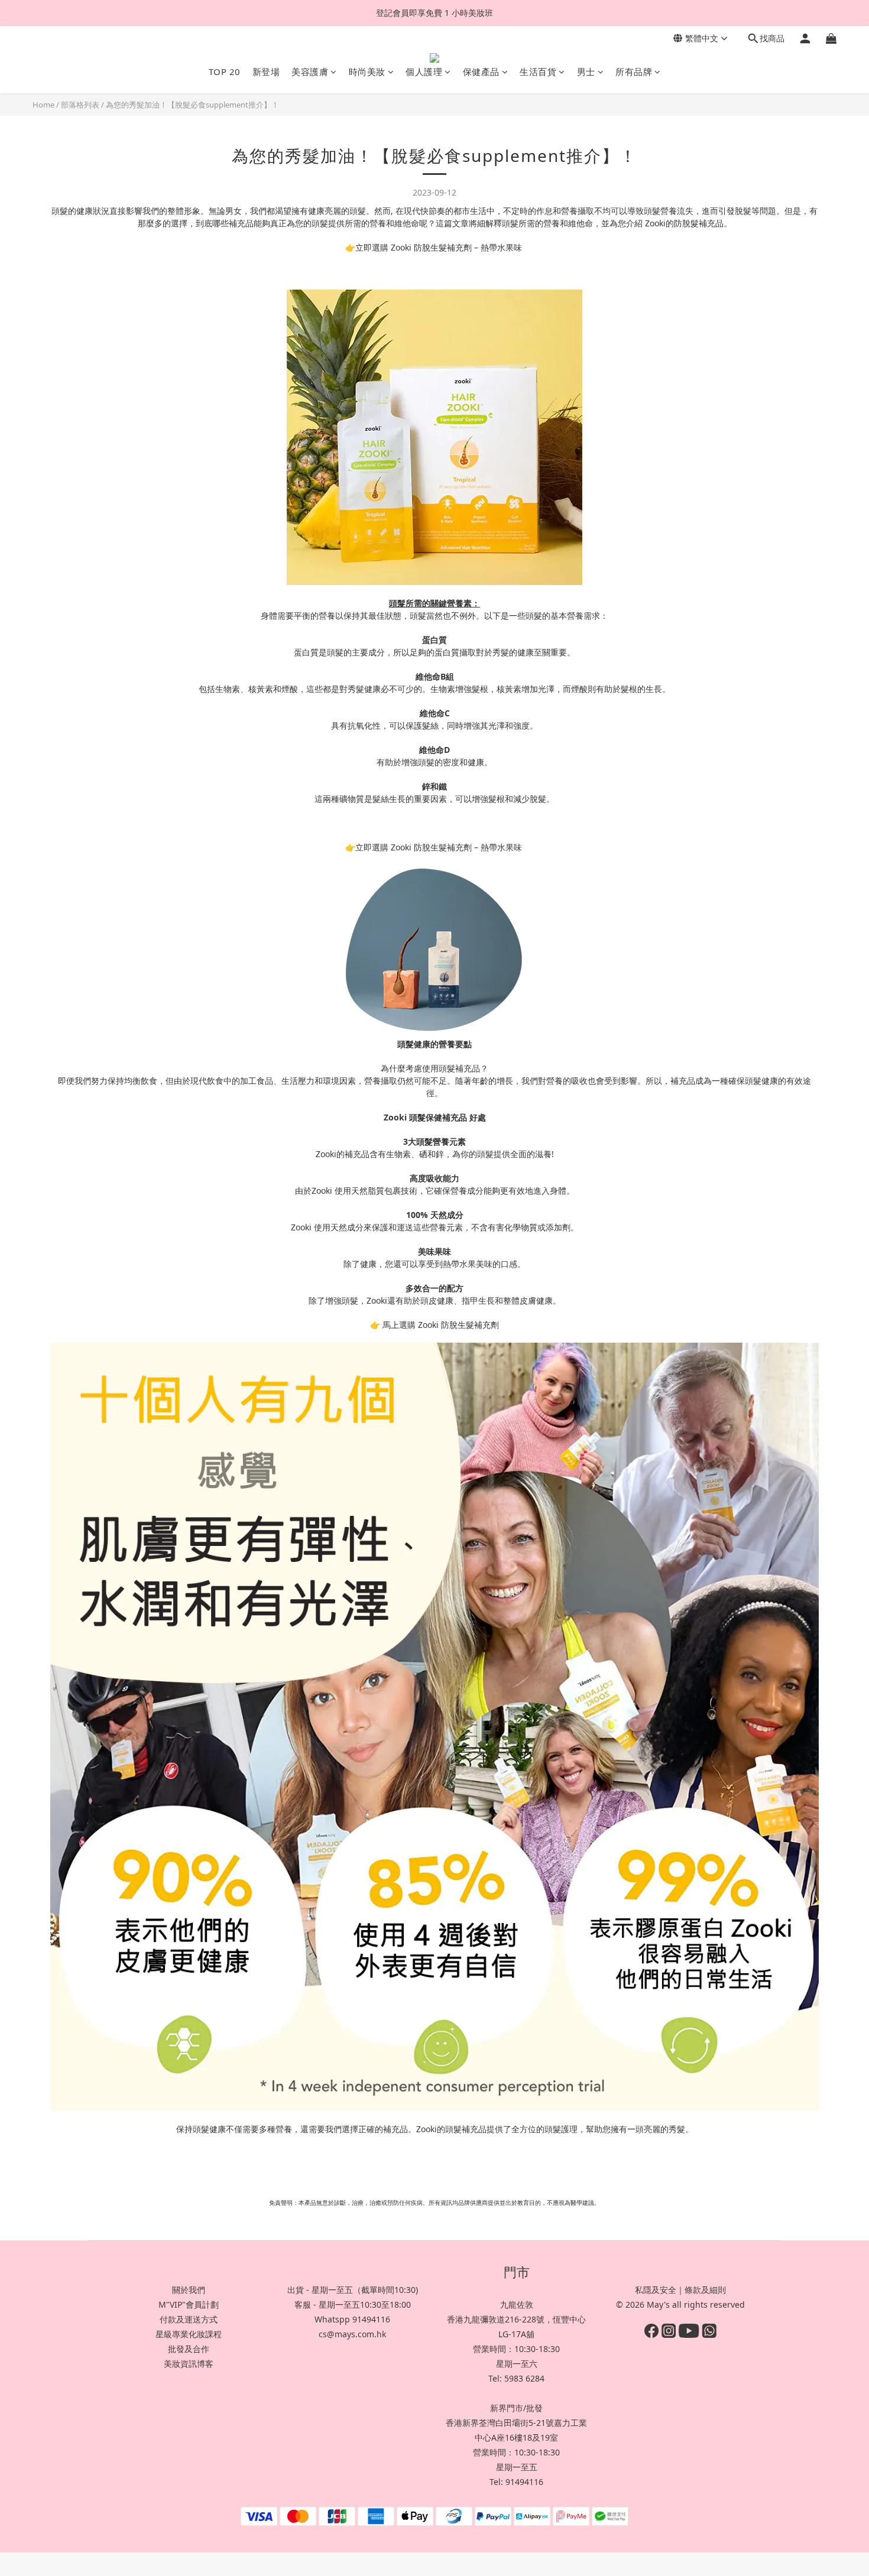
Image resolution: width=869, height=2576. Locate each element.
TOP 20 (225, 72)
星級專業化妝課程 (189, 2334)
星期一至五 (517, 2467)
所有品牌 (634, 72)
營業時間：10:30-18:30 (516, 2349)
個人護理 (424, 72)
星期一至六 (517, 2364)
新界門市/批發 (516, 2408)
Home (43, 105)
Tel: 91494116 (516, 2482)
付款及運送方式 (189, 2319)
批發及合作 (189, 2349)
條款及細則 (705, 2290)
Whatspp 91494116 (352, 2319)
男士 (586, 72)
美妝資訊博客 (189, 2364)
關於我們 (189, 2290)
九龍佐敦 (517, 2304)
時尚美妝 (367, 72)
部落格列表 (80, 105)
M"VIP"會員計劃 (189, 2304)
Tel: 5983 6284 (516, 2378)
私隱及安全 (656, 2290)
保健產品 (481, 72)
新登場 (266, 72)
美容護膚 (310, 72)
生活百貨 (538, 72)
